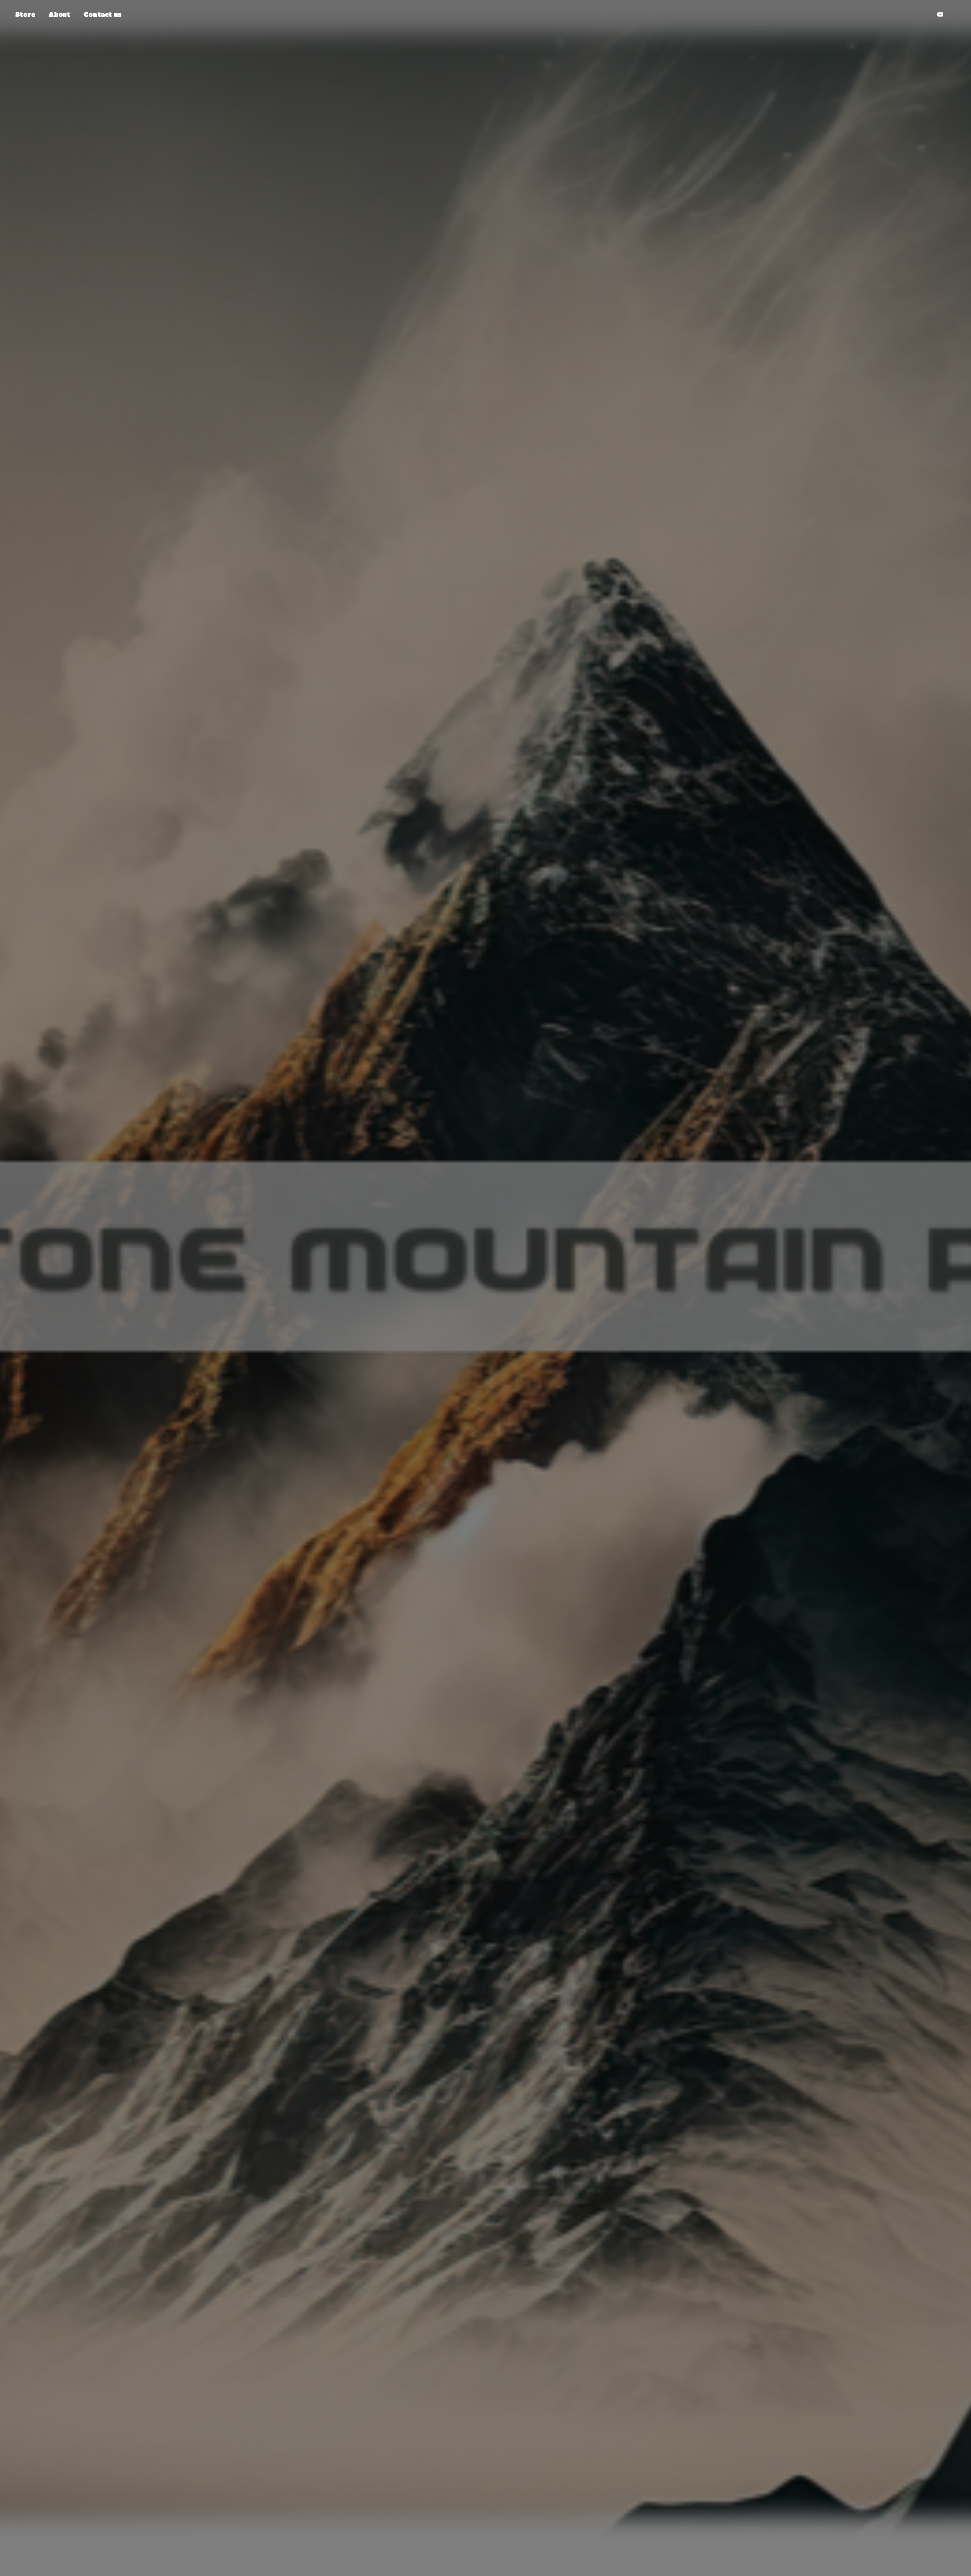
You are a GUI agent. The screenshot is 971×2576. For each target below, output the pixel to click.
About (59, 14)
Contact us (102, 14)
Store (25, 14)
